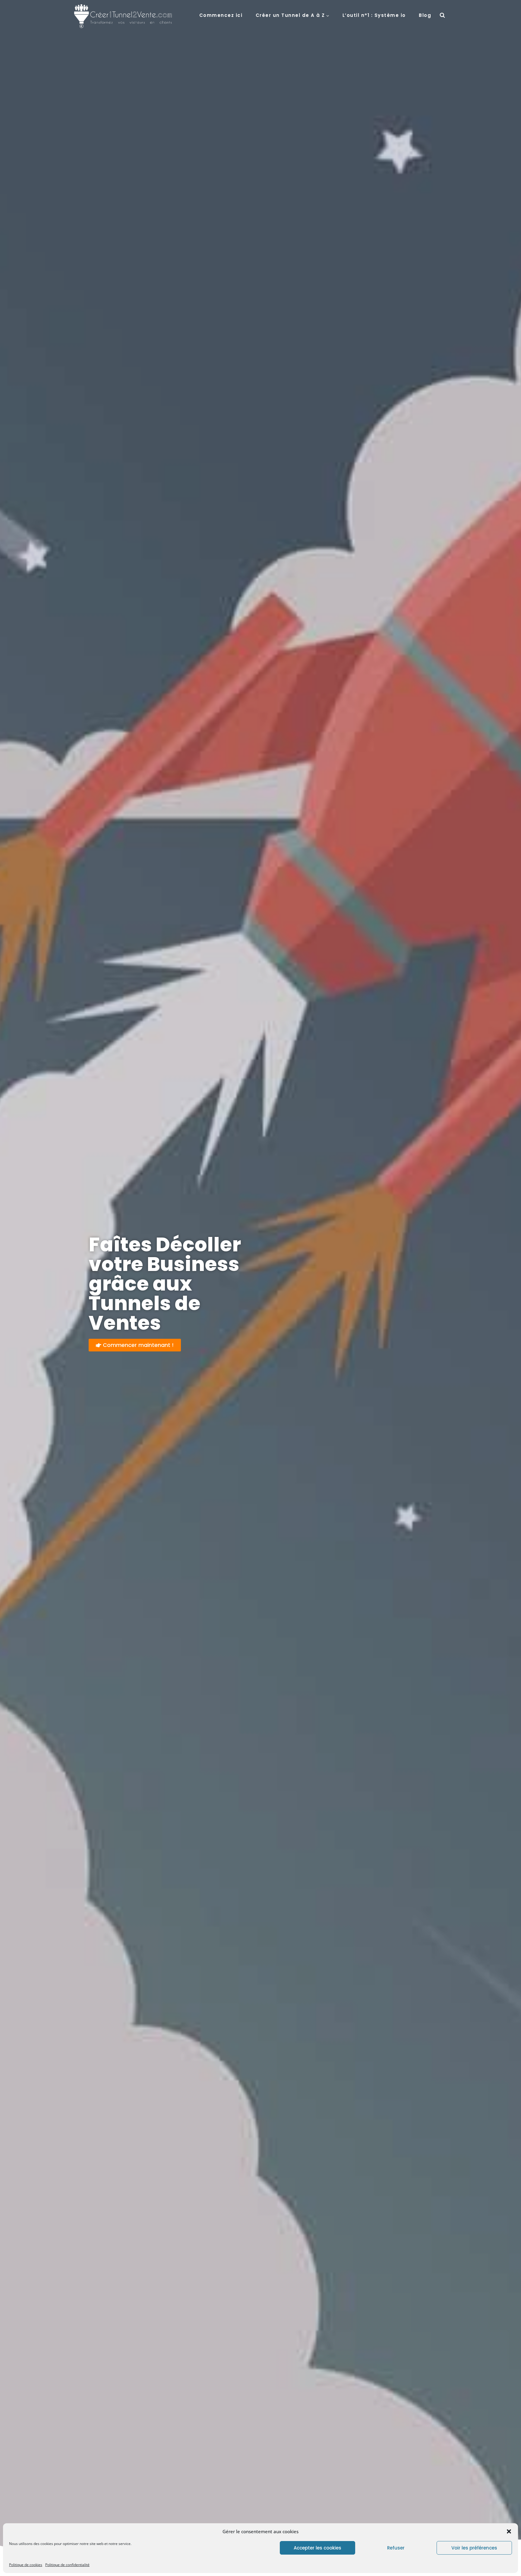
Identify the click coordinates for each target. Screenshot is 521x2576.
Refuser (396, 2548)
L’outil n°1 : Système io (374, 15)
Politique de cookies (26, 2565)
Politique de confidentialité (67, 2565)
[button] (509, 2531)
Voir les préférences (474, 2548)
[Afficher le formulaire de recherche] (442, 15)
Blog (425, 15)
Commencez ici (221, 15)
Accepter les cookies (317, 2548)
